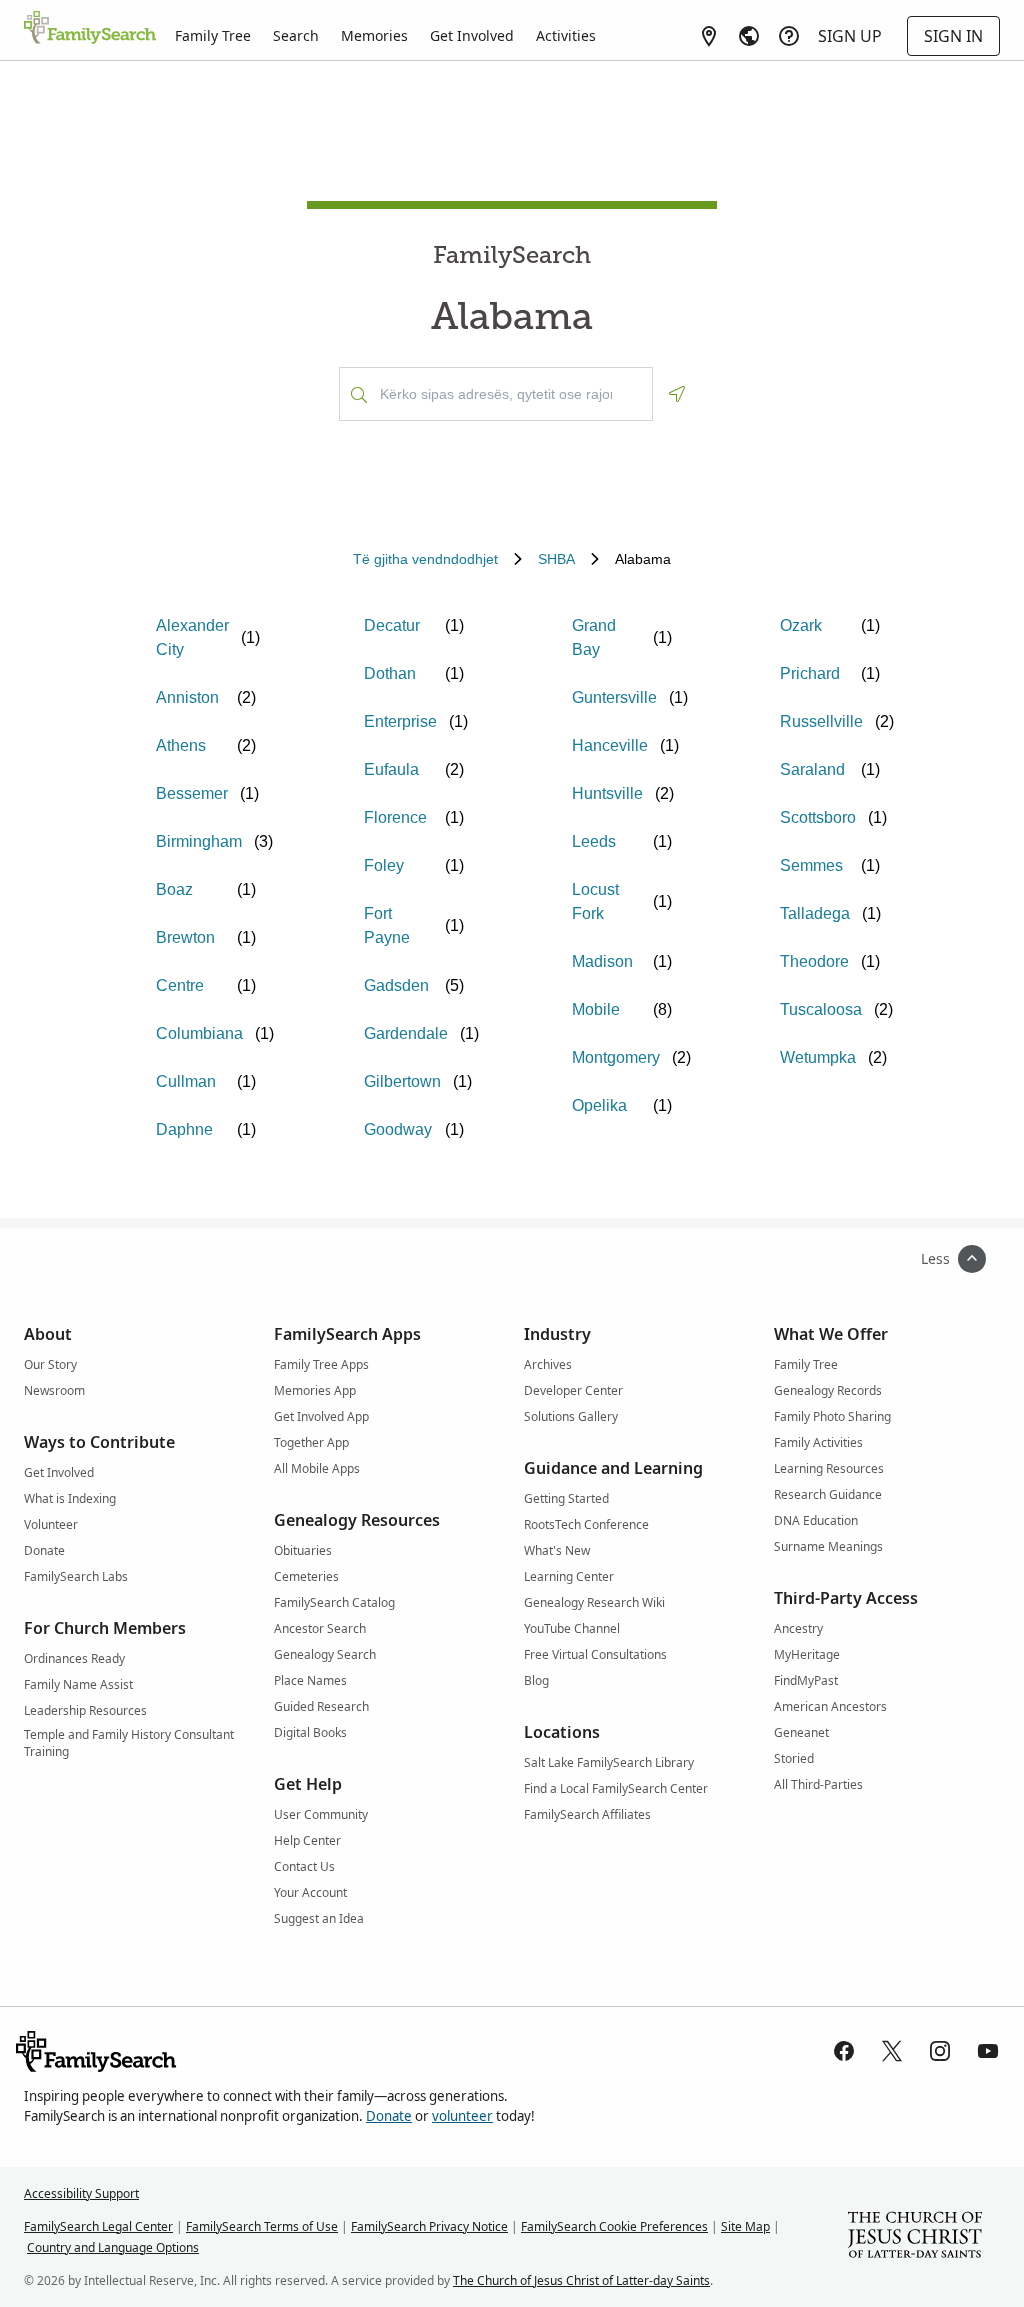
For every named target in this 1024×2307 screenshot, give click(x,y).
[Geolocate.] (677, 394)
